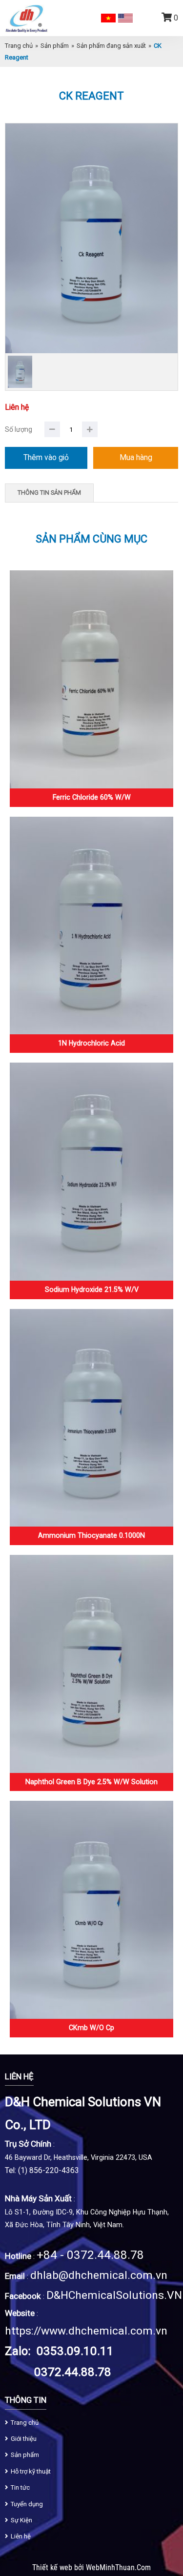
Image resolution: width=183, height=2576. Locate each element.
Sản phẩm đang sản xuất (111, 46)
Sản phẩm (55, 46)
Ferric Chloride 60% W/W (92, 797)
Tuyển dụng (27, 2504)
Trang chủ (19, 46)
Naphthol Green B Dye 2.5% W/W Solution (91, 1782)
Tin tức (20, 2487)
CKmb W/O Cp (91, 2028)
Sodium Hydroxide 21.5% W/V (92, 1289)
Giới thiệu (24, 2439)
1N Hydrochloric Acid (91, 1043)
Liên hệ (21, 2536)
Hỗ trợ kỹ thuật (31, 2471)
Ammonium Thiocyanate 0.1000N (91, 1535)
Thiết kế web (53, 2568)
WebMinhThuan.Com (118, 2568)
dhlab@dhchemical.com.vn (99, 2275)
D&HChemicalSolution (102, 2295)
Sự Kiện (21, 2520)
